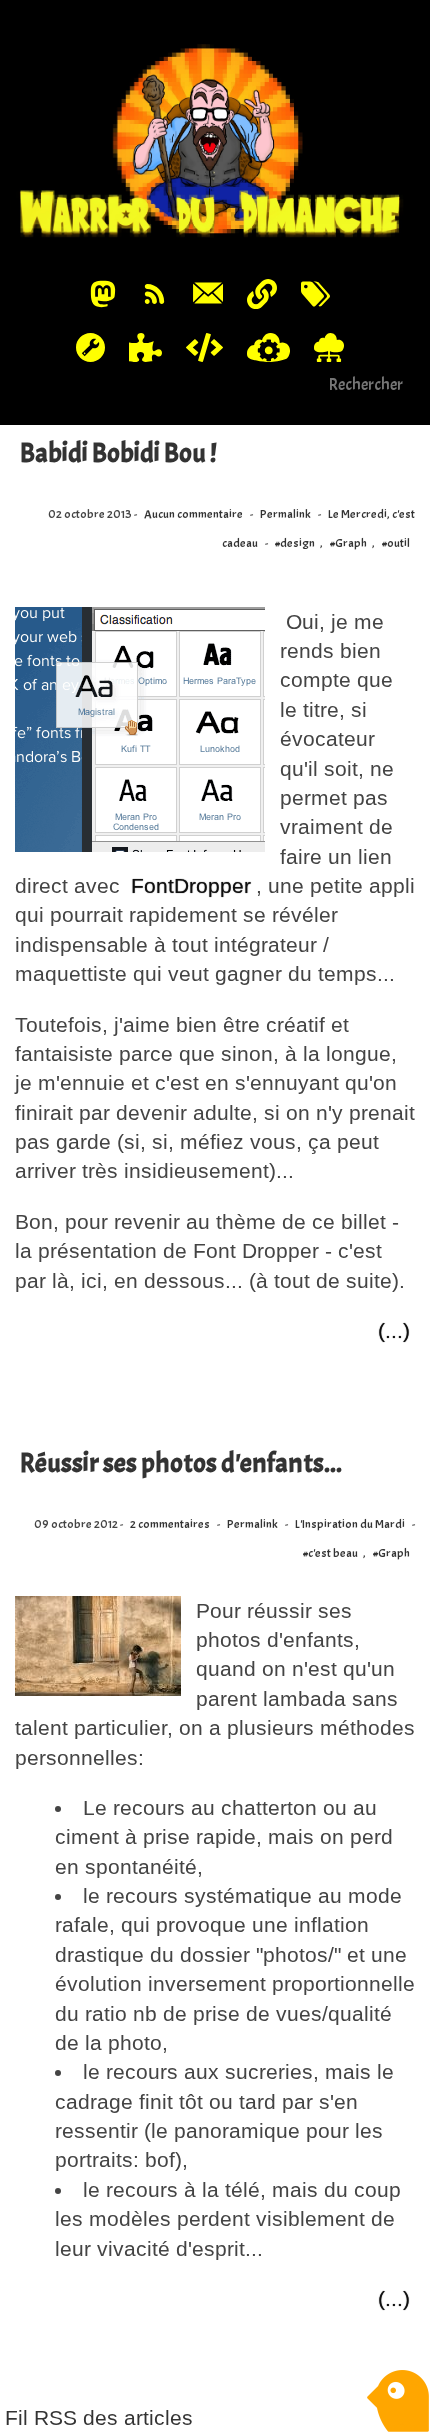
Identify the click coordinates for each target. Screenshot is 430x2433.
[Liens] (262, 293)
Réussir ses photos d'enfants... (181, 1463)
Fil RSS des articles (99, 2417)
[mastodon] (103, 293)
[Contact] (208, 293)
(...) (394, 1330)
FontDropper (191, 885)
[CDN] (328, 346)
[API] (268, 346)
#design (295, 543)
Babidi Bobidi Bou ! (118, 453)
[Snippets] (205, 346)
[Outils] (90, 346)
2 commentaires (170, 1524)
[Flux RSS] (154, 293)
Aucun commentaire (193, 514)
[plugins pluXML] (146, 346)
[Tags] (315, 293)
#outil (396, 543)
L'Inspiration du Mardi (350, 1524)
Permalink (285, 514)
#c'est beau (330, 1553)
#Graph (348, 543)
